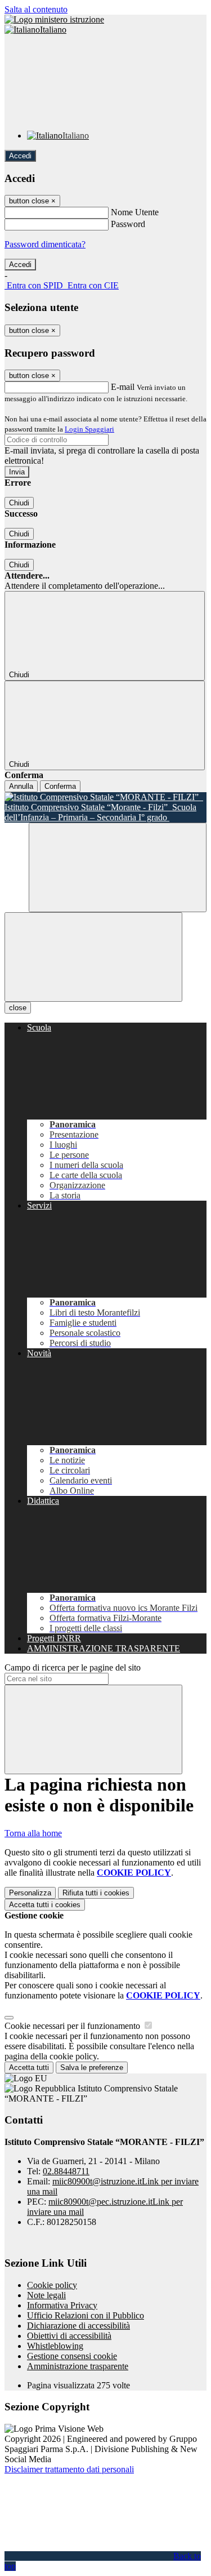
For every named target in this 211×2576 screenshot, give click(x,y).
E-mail (123, 387)
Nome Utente (135, 212)
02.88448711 (66, 2171)
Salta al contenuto (36, 9)
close (18, 1008)
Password (128, 224)
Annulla (21, 786)
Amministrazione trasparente (78, 2366)
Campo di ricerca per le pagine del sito (73, 1667)
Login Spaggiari (89, 429)
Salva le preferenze (92, 2068)
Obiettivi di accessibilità (69, 2336)
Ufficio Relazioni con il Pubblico (86, 2315)
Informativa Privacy (62, 2305)
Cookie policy (52, 2285)
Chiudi (19, 503)
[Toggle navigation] (93, 957)
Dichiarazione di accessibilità (78, 2326)
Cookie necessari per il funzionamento (73, 2026)
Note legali (46, 2295)
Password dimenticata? (45, 244)
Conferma (60, 786)
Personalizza (30, 1893)
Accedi (20, 156)
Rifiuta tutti (96, 1893)
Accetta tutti (45, 1905)
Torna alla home (33, 1833)
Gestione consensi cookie (72, 2356)
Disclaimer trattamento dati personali (69, 2469)
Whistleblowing (55, 2346)
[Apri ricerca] (118, 867)
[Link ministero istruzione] (54, 19)
